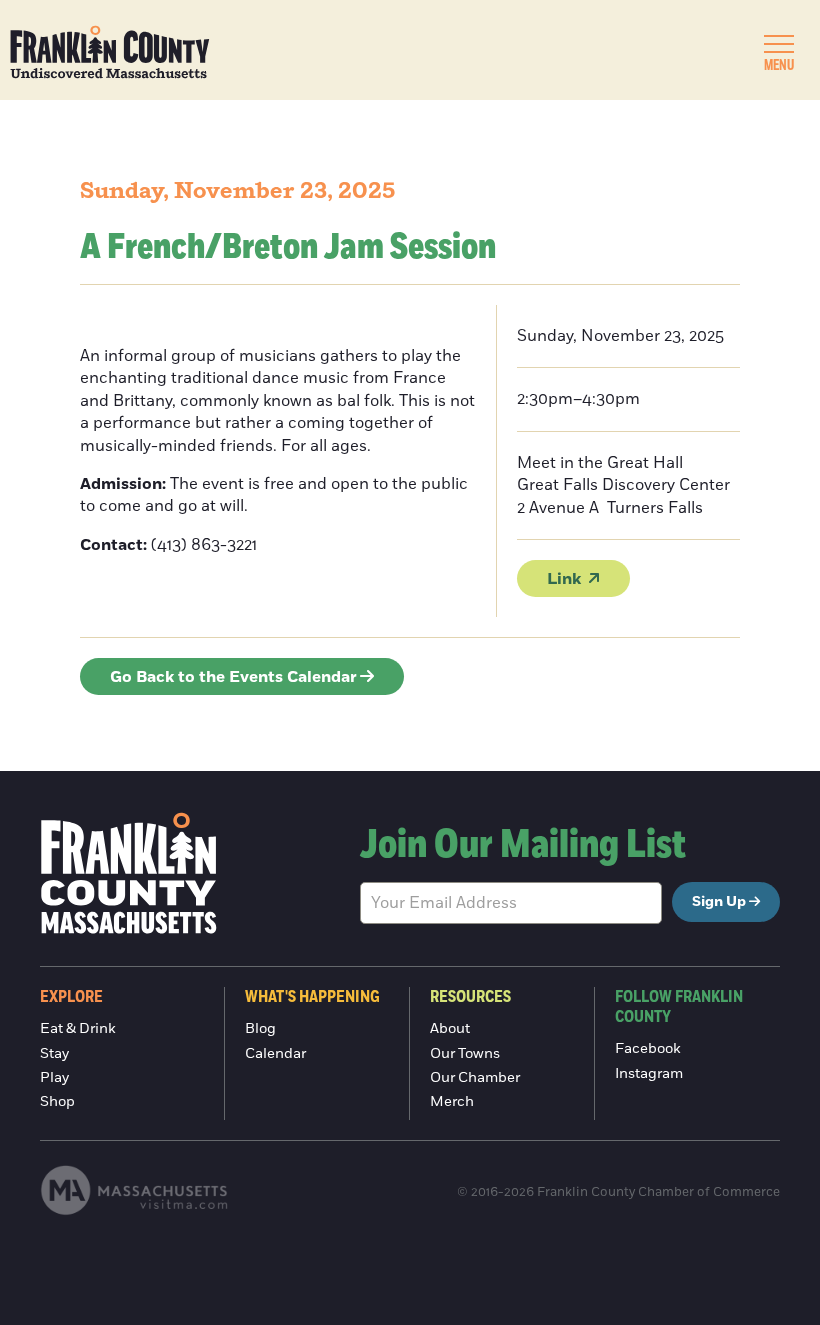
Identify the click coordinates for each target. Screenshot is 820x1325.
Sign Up (719, 902)
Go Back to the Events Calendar (233, 677)
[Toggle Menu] (779, 44)
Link (564, 579)
